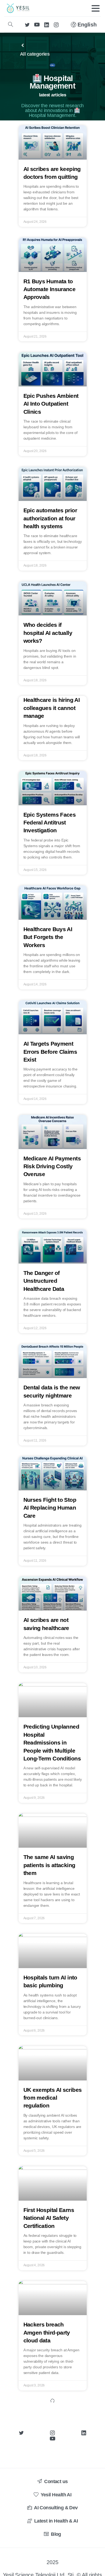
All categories (35, 54)
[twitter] (27, 25)
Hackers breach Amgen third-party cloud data (47, 2332)
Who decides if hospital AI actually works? (48, 633)
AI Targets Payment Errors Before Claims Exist (50, 1052)
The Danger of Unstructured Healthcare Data (44, 1281)
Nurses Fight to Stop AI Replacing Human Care (50, 1508)
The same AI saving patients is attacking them (49, 1865)
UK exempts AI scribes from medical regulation (53, 2098)
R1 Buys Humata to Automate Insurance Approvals (50, 289)
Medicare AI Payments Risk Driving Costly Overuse (52, 1166)
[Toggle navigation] (96, 8)
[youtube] (37, 25)
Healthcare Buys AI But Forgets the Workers (48, 937)
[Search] (10, 25)
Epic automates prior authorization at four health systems (50, 518)
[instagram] (56, 25)
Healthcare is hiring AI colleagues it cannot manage (52, 708)
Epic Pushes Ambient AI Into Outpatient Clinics (51, 404)
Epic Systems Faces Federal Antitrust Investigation (50, 823)
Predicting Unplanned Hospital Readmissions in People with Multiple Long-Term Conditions (52, 1742)
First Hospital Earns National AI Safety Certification (49, 2218)
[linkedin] (47, 25)
